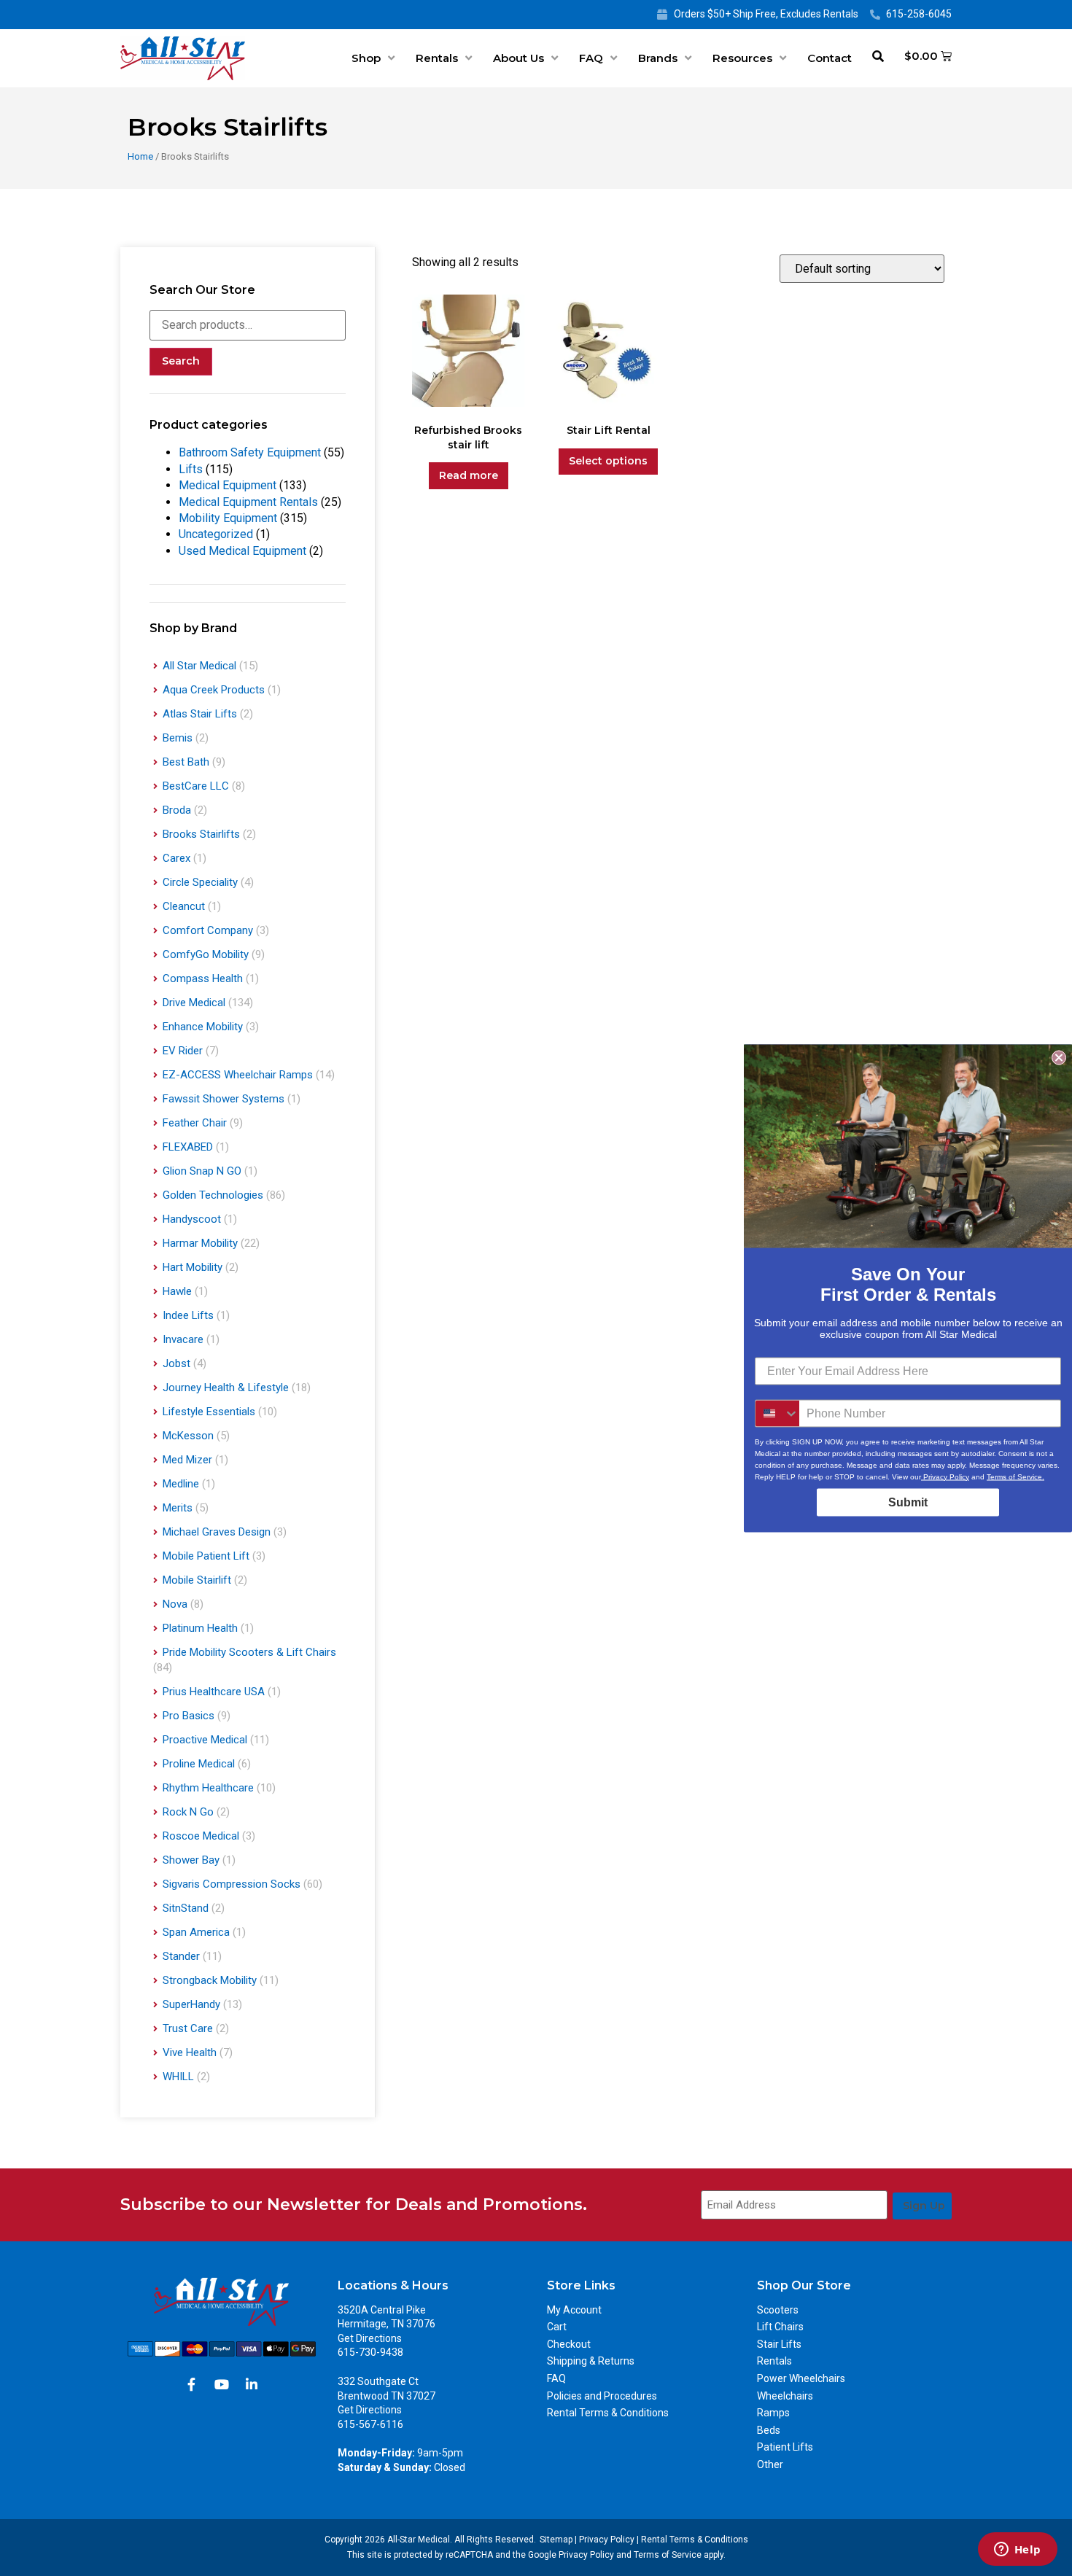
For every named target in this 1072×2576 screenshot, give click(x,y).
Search (181, 361)
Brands (658, 58)
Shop (366, 58)
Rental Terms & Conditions (608, 2413)
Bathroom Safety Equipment (250, 452)
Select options (608, 461)
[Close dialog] (1059, 1057)
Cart (557, 2327)
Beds (769, 2430)
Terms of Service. (1015, 1476)
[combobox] (777, 1413)
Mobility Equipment (228, 518)
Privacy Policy (607, 2540)
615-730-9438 (370, 2352)
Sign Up (924, 2206)
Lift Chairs (780, 2327)
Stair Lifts (779, 2344)
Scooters (778, 2310)
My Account (574, 2310)
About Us (518, 58)
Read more (469, 475)
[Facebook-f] (192, 2384)
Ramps (773, 2413)
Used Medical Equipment (242, 551)
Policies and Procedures (602, 2396)
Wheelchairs (785, 2396)
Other (770, 2464)
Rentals (437, 58)
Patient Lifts (785, 2447)
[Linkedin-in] (252, 2384)
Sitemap (556, 2540)
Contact (830, 58)
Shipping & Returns (591, 2361)
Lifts (191, 469)
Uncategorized (216, 534)
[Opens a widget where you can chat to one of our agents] (1017, 2550)
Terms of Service (668, 2555)
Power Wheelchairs (801, 2378)
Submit (908, 1502)
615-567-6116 (370, 2424)
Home (140, 156)
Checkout (569, 2344)
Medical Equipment (228, 485)
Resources (742, 58)
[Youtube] (222, 2384)
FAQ (591, 58)
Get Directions (370, 2338)
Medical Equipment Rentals (248, 502)
